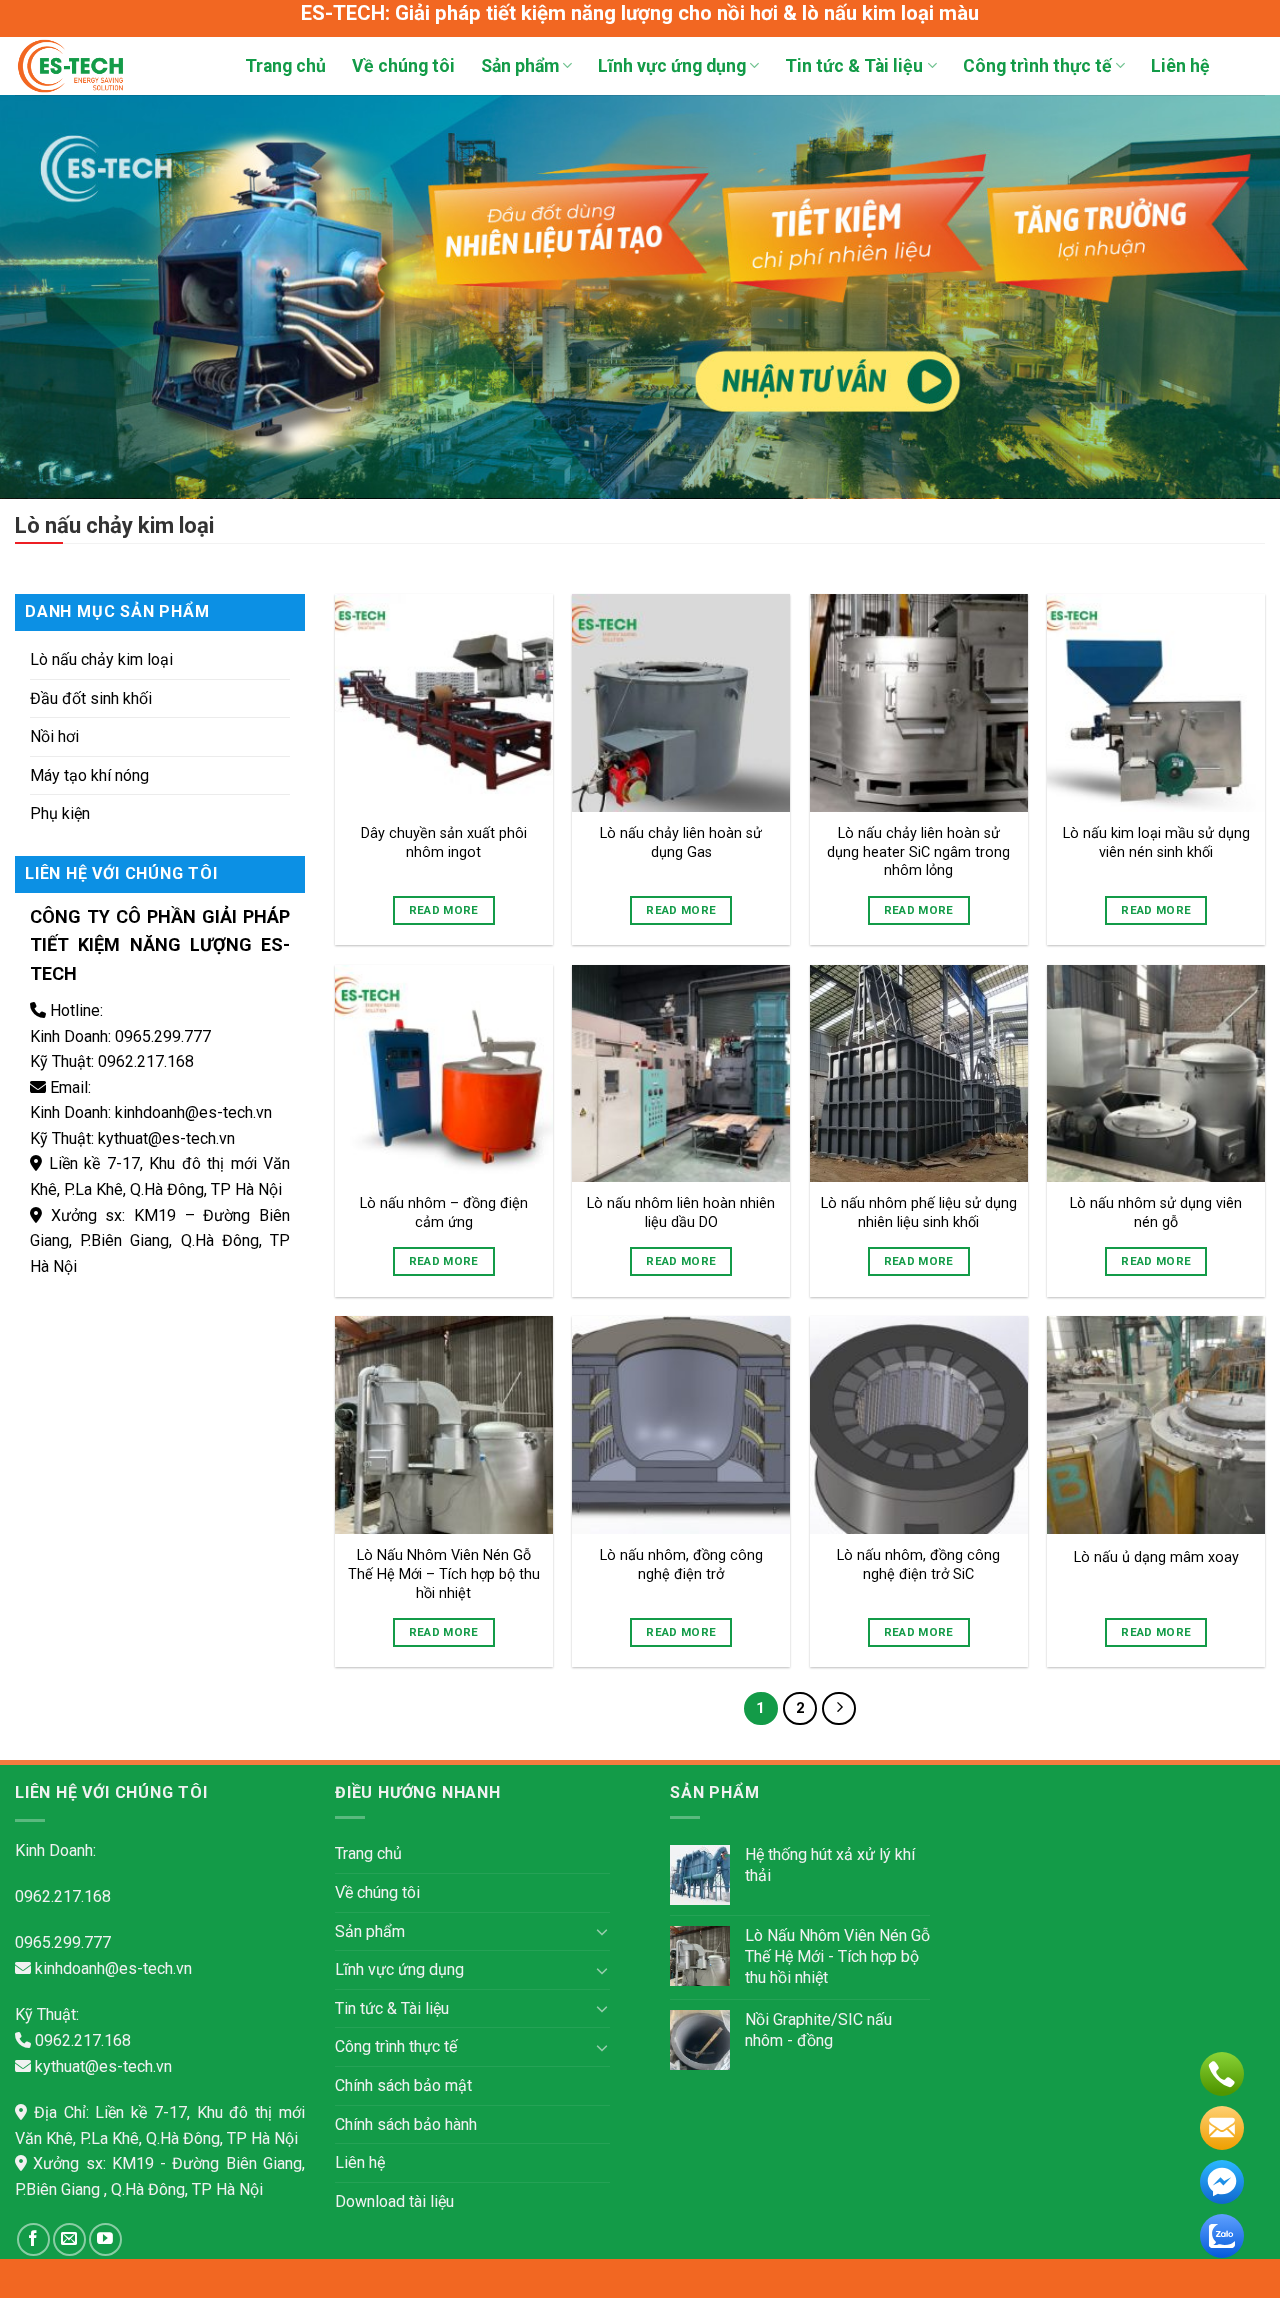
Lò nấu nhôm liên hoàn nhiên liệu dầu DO (681, 1213)
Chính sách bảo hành (406, 2124)
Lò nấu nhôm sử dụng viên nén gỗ (1156, 1213)
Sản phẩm (520, 66)
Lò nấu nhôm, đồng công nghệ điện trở (681, 1565)
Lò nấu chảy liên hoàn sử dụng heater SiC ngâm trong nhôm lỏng (918, 852)
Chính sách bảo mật (403, 2085)
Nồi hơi (54, 736)
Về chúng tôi (403, 66)
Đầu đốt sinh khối (91, 698)
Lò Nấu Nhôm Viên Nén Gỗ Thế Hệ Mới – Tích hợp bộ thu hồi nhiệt (444, 1574)
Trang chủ (285, 66)
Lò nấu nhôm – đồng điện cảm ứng (444, 1213)
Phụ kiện (60, 813)
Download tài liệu (394, 2201)
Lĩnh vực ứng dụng (672, 66)
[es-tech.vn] (115, 66)
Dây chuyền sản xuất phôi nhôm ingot (444, 843)
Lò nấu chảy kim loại (101, 659)
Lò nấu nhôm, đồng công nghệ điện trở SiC (918, 1565)
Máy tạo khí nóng (89, 775)
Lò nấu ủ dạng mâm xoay (1156, 1557)
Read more (444, 910)
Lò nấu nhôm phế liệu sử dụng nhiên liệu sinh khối (919, 1213)
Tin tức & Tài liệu (854, 66)
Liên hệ (1180, 66)
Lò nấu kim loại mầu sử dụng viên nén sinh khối (1156, 843)
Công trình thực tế (1037, 66)
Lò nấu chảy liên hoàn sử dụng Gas (681, 843)
